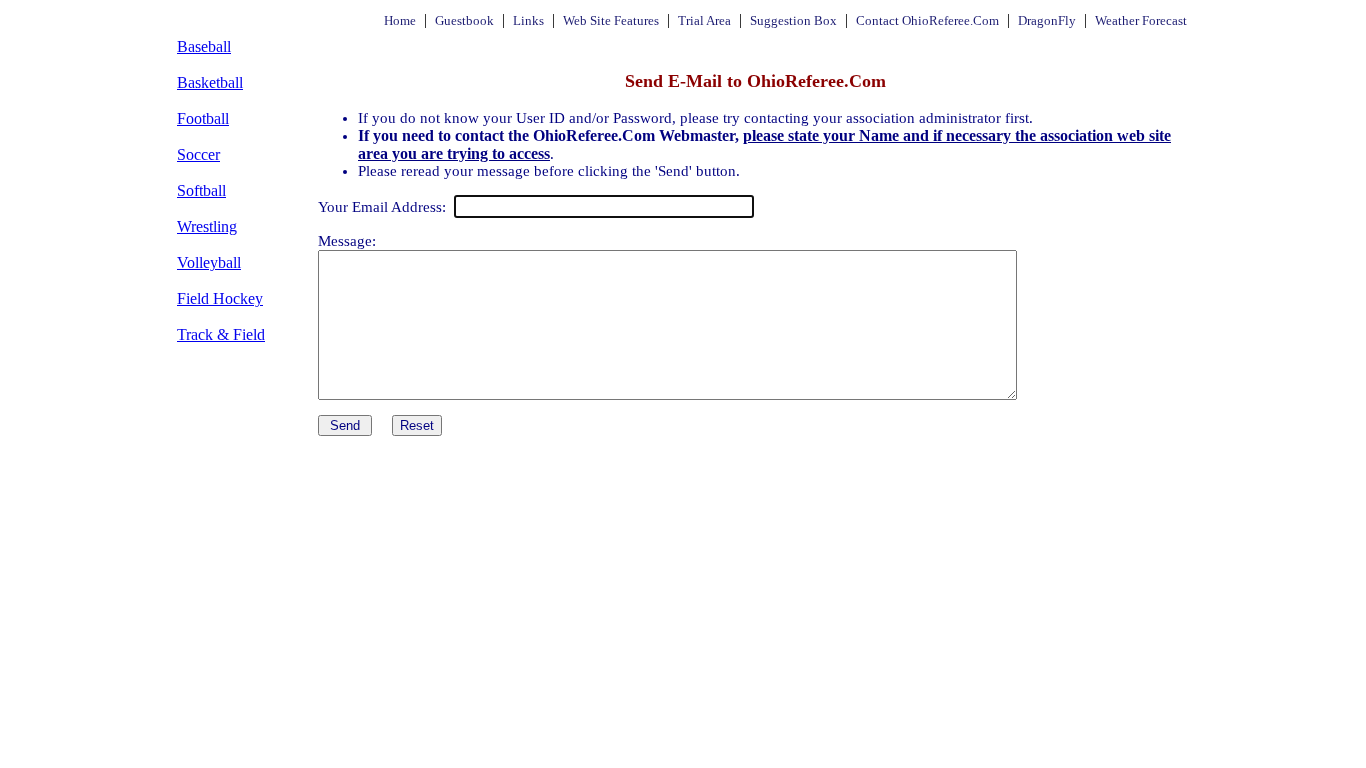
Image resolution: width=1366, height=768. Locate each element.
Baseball (204, 46)
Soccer (198, 154)
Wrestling (207, 226)
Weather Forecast (1141, 20)
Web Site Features (611, 20)
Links (528, 20)
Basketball (210, 82)
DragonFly (1047, 20)
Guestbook (464, 20)
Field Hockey (220, 298)
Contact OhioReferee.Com (927, 20)
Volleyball (209, 262)
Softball (201, 190)
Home (400, 20)
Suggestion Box (793, 20)
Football (203, 118)
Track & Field (221, 334)
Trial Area (704, 20)
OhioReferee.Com (215, 20)
